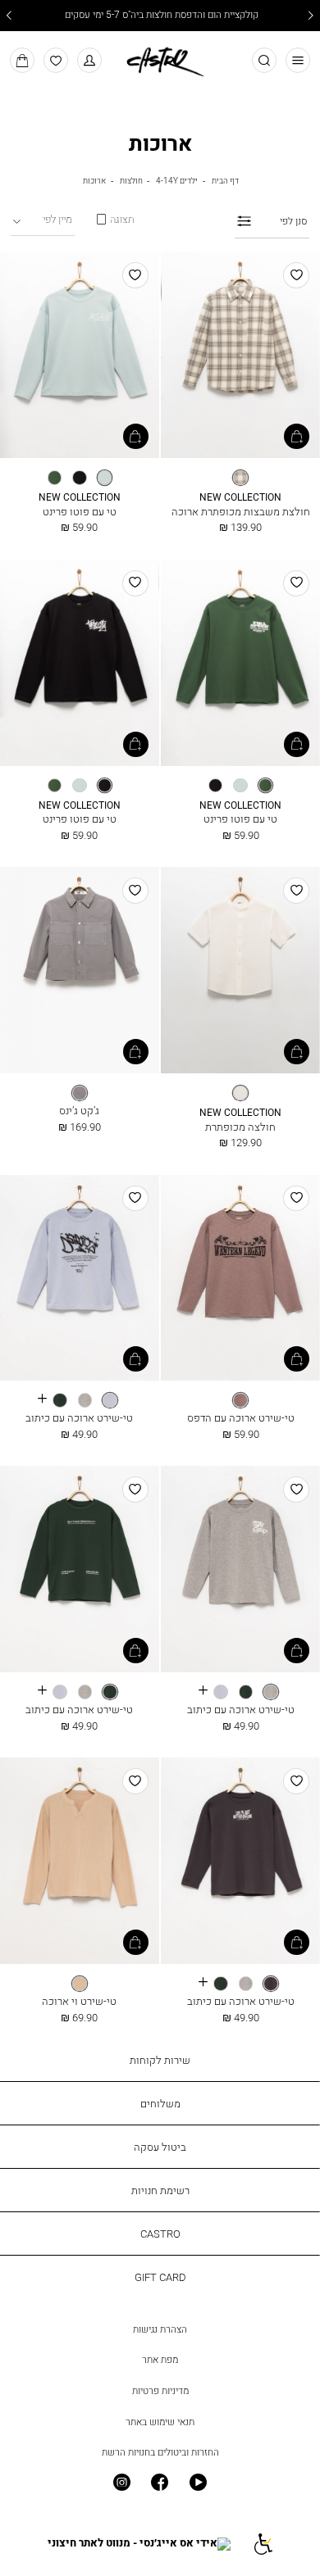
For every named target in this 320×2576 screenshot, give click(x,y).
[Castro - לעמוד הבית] (160, 59)
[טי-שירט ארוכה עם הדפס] (240, 1279)
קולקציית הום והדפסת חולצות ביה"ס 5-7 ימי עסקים (160, 16)
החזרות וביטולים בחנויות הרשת (160, 2452)
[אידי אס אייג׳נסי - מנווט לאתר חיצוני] (139, 2544)
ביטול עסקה (160, 2147)
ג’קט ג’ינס (79, 1110)
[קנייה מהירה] (297, 436)
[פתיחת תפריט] (298, 60)
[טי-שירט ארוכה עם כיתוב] (80, 1279)
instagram (122, 2483)
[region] (115, 219)
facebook (160, 2483)
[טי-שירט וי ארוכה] (80, 1862)
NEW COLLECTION (80, 498)
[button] (90, 60)
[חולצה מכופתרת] (240, 971)
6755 (240, 498)
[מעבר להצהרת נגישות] (262, 2544)
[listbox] (240, 478)
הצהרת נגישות (160, 2329)
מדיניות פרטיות (160, 2391)
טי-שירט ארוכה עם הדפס (241, 1417)
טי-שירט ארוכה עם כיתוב (79, 1417)
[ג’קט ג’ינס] (80, 971)
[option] (240, 478)
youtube (198, 2483)
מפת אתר (160, 2360)
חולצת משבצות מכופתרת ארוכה (241, 511)
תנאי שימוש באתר (160, 2422)
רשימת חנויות (160, 2190)
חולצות (131, 180)
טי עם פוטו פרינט (80, 511)
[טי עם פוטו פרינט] (80, 356)
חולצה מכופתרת (240, 1127)
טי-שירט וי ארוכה (79, 2001)
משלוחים (160, 2103)
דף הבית (225, 180)
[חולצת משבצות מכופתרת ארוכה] (240, 356)
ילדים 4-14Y (177, 180)
